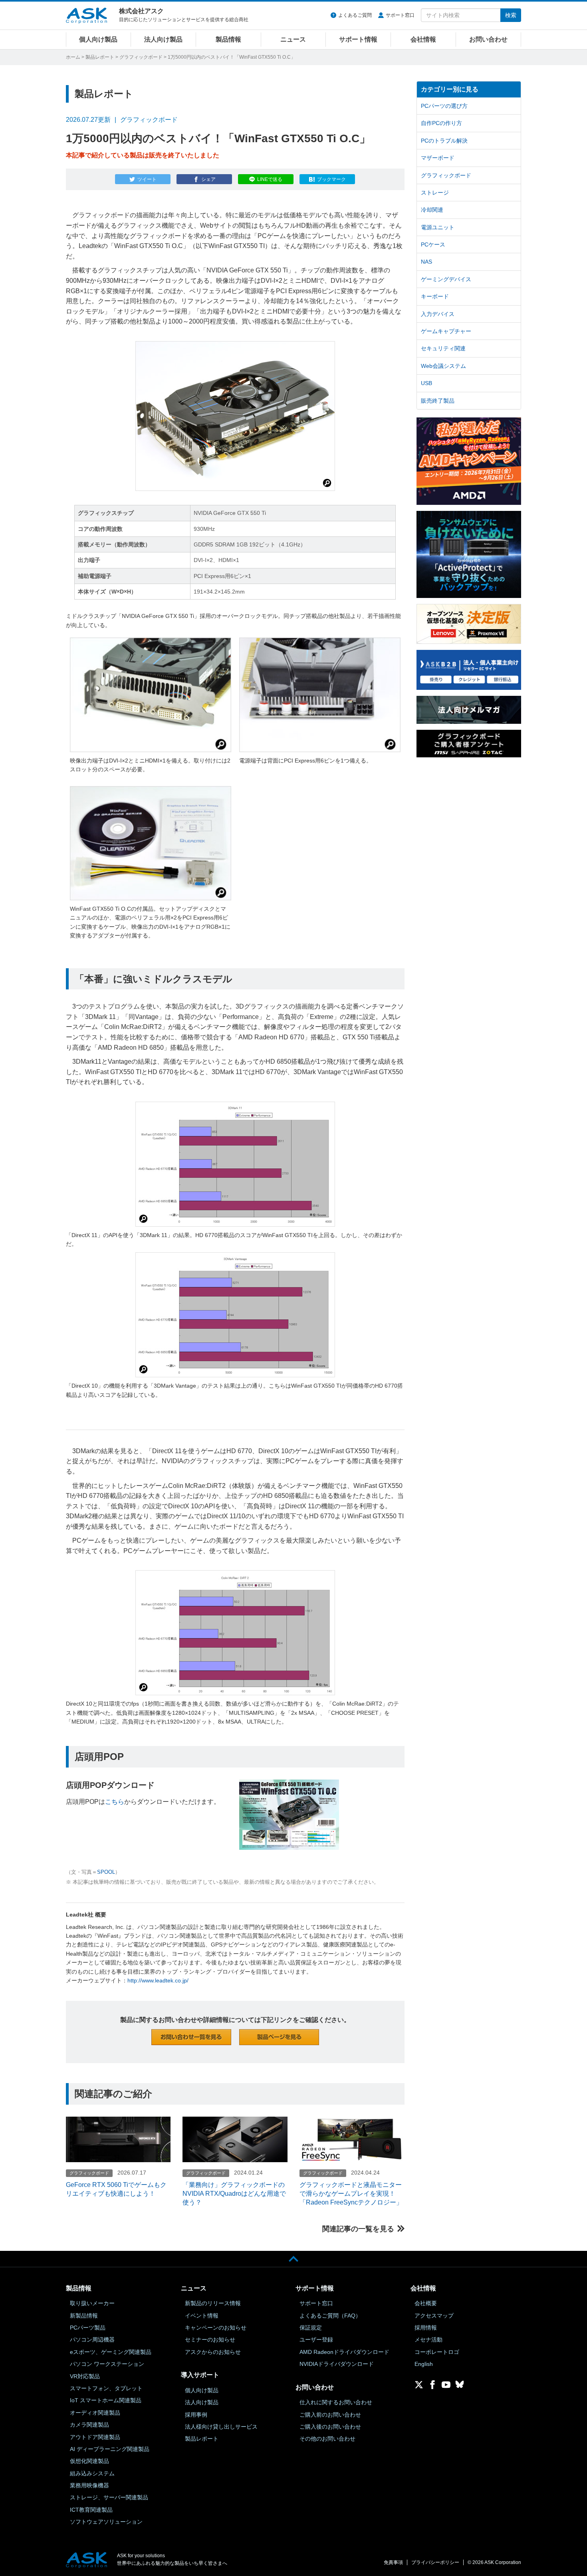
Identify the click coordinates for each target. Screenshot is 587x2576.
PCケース (433, 244)
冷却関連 (432, 210)
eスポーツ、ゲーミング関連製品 (111, 2352)
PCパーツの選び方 (444, 106)
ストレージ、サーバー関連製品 (109, 2497)
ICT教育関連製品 (91, 2510)
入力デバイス (438, 314)
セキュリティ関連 (443, 348)
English (424, 2364)
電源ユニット (438, 227)
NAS (426, 262)
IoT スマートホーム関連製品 (106, 2400)
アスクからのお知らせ (213, 2352)
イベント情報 (202, 2316)
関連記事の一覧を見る (358, 2229)
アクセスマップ (434, 2316)
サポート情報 (358, 39)
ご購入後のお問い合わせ (330, 2427)
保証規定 (311, 2328)
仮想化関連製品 (89, 2461)
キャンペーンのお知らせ (216, 2328)
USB (426, 383)
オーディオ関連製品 (95, 2413)
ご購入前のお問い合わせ (330, 2415)
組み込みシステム (92, 2473)
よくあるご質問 (355, 15)
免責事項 (393, 2562)
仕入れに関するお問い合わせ (336, 2402)
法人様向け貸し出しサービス (221, 2427)
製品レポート (100, 57)
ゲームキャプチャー (446, 331)
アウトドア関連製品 (95, 2437)
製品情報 (228, 39)
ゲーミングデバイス (446, 279)
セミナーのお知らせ (210, 2340)
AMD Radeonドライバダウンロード (344, 2352)
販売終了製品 (438, 401)
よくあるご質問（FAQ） (330, 2316)
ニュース (293, 39)
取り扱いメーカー (92, 2303)
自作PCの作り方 (441, 123)
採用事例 (196, 2415)
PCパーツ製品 (88, 2328)
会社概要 (426, 2303)
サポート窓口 (400, 15)
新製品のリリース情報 (213, 2303)
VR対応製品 (85, 2376)
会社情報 (423, 39)
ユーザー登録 (316, 2340)
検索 (511, 15)
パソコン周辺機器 (92, 2340)
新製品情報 (84, 2316)
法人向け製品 (163, 39)
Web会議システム (443, 366)
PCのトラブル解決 (444, 141)
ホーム (73, 57)
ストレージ (435, 193)
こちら (115, 1802)
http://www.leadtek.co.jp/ (158, 1980)
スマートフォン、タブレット (106, 2388)
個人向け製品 (98, 39)
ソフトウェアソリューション (106, 2522)
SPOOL (106, 1872)
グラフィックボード (141, 57)
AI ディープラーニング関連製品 (110, 2449)
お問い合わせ (488, 39)
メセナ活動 (428, 2340)
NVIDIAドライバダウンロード (337, 2364)
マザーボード (438, 158)
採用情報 (426, 2328)
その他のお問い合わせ (327, 2439)
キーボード (435, 296)
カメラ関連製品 (89, 2425)
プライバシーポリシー (435, 2562)
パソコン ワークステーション (107, 2364)
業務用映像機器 (89, 2485)
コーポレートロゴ (437, 2352)
